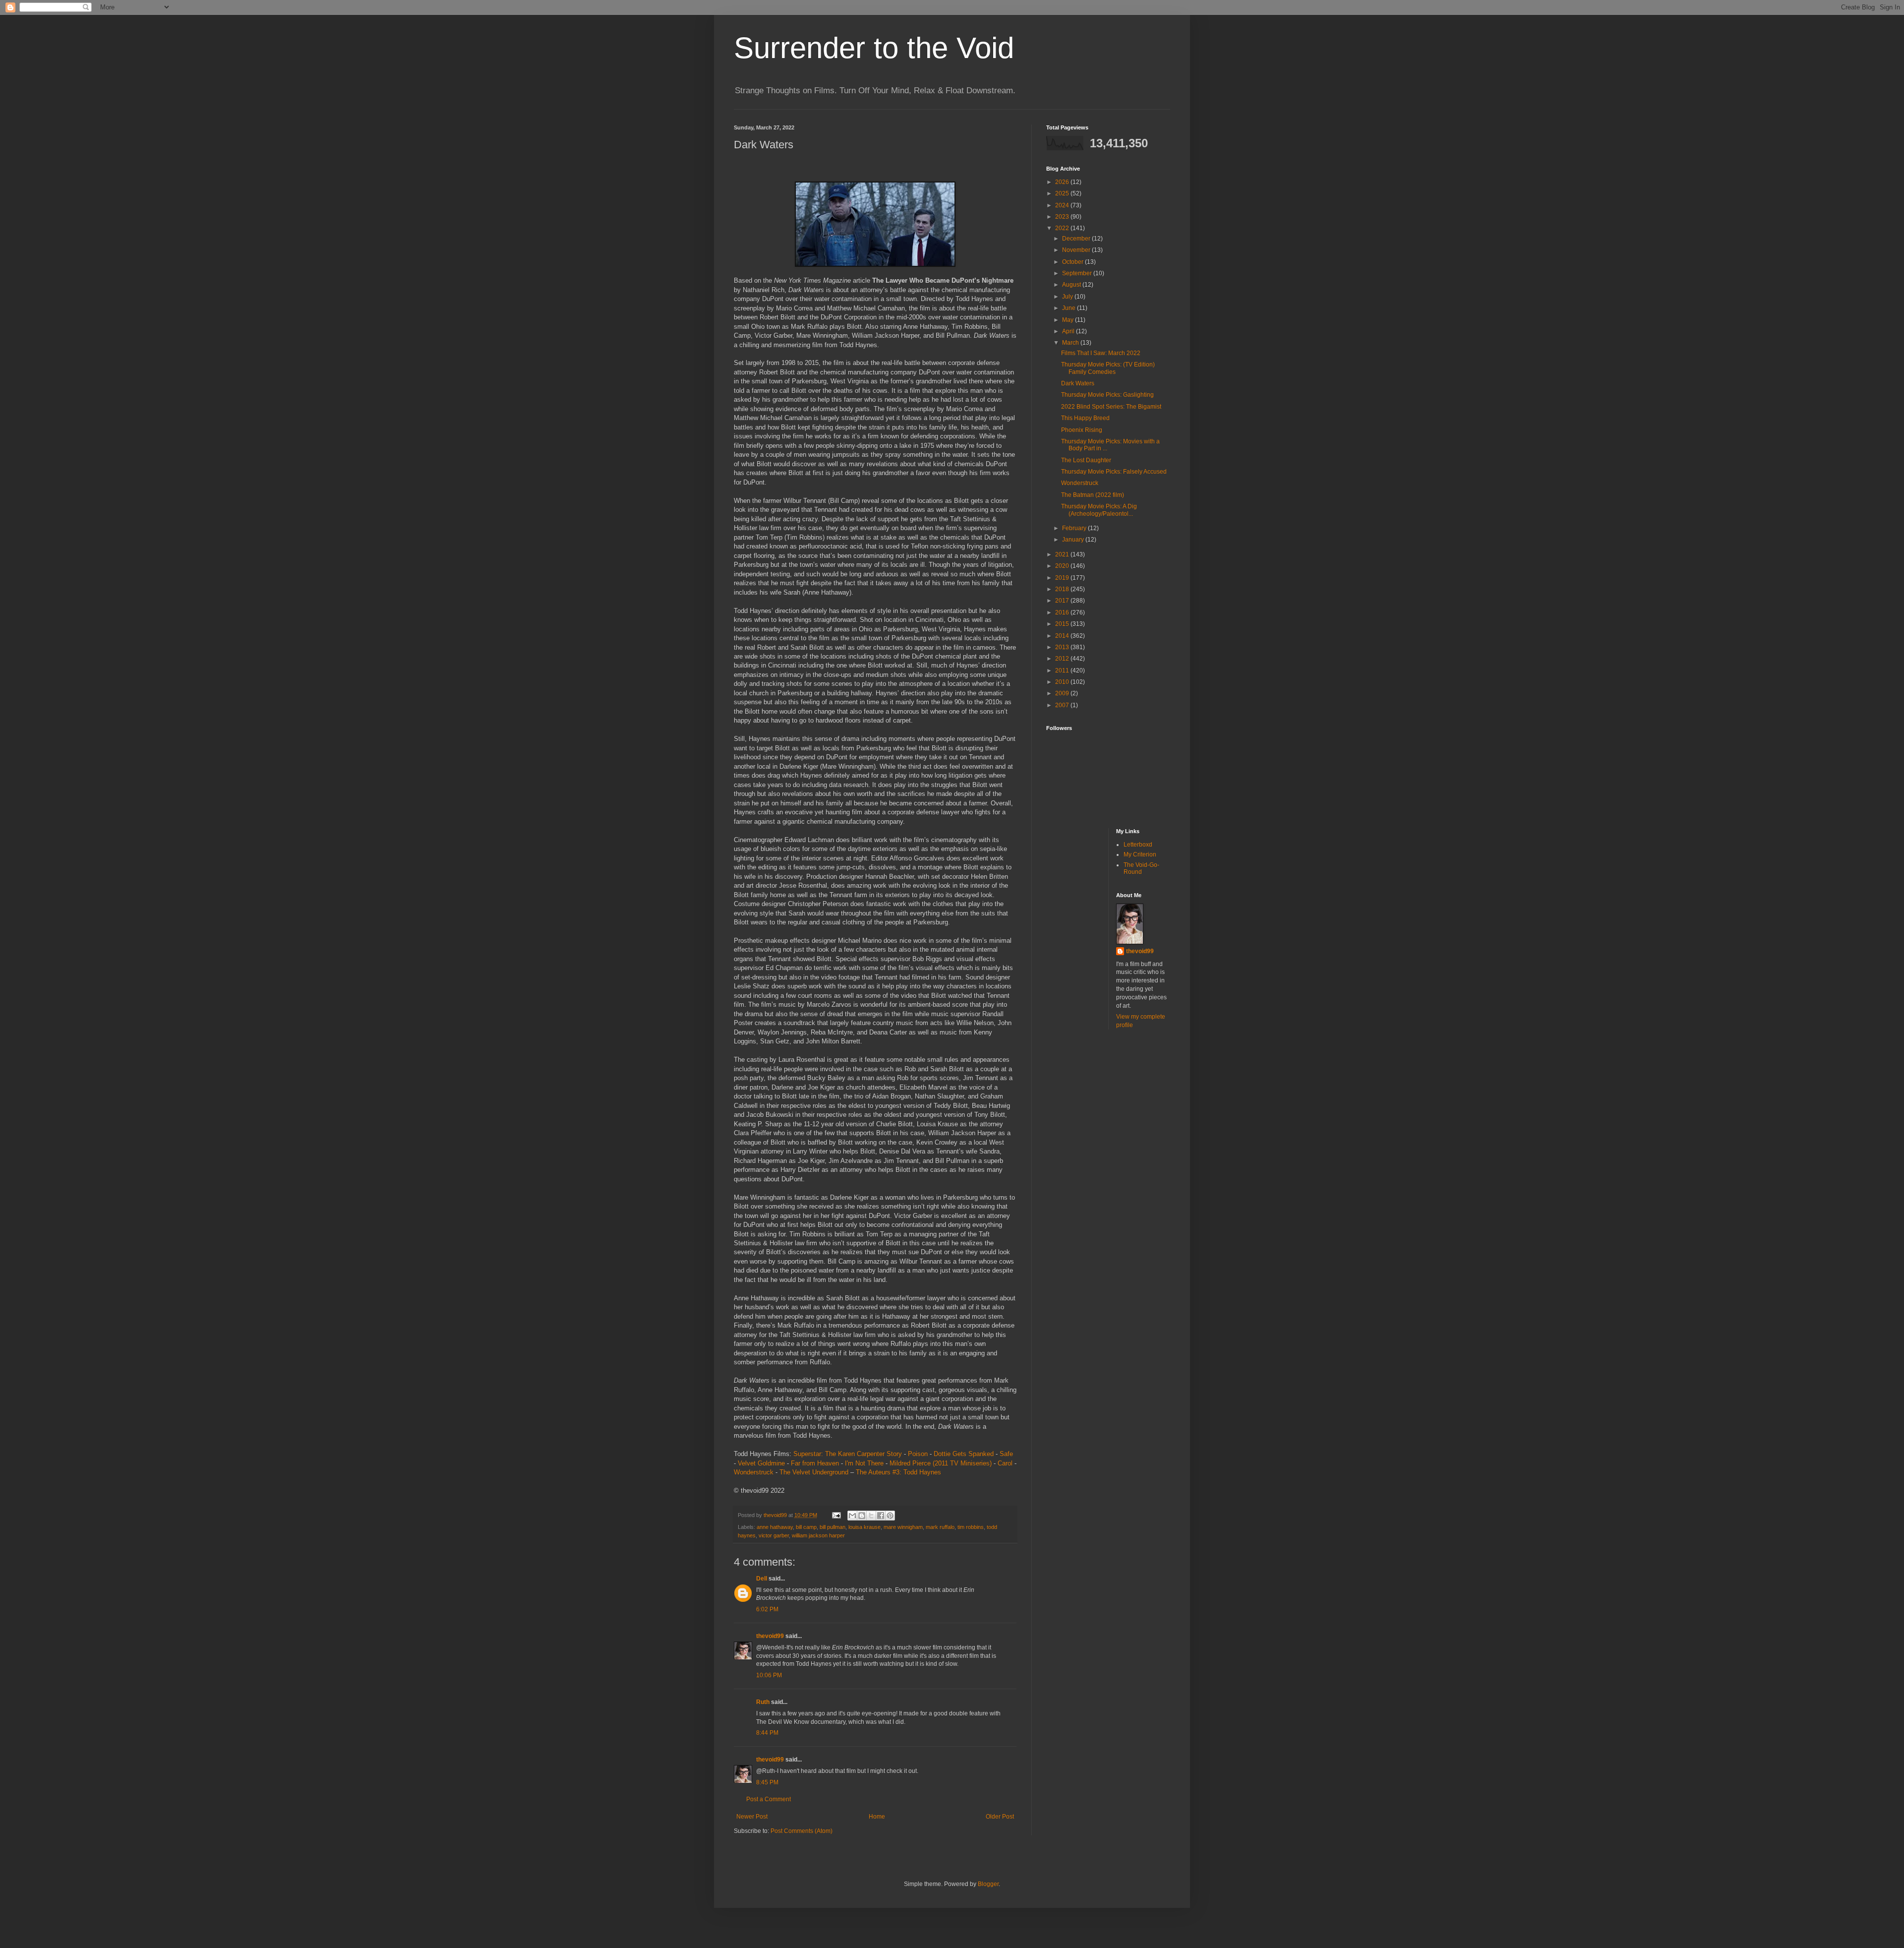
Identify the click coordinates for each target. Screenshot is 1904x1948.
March (1071, 343)
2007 (1063, 705)
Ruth (763, 1702)
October (1073, 262)
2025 (1063, 193)
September (1078, 273)
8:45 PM (767, 1782)
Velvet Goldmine (761, 1463)
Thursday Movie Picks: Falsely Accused (1114, 472)
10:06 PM (769, 1675)
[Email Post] (836, 1515)
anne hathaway (775, 1527)
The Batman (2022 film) (1093, 495)
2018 (1063, 589)
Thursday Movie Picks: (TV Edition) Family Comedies (1108, 368)
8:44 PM (767, 1733)
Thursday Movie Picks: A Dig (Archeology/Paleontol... (1099, 510)
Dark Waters (1078, 383)
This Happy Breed (1085, 418)
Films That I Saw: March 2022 (1101, 353)
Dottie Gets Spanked (964, 1454)
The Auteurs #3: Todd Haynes (898, 1472)
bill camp (806, 1527)
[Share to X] (871, 1516)
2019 (1063, 578)
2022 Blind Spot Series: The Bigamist (1111, 407)
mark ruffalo (940, 1527)
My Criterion (1140, 854)
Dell (762, 1579)
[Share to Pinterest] (890, 1516)
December (1077, 239)
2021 (1063, 554)
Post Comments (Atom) (802, 1831)
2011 (1063, 670)
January (1074, 540)
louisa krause (864, 1527)
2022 (1063, 228)
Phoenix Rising (1082, 430)
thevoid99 (770, 1636)
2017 (1063, 601)
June (1070, 308)
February (1075, 528)
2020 (1063, 566)
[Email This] (852, 1516)
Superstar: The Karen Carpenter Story (848, 1454)
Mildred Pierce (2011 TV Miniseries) (941, 1463)
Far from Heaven (815, 1463)
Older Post (1000, 1817)
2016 (1063, 612)
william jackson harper (818, 1535)
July (1068, 297)
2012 (1063, 659)
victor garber (774, 1535)
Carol (1005, 1463)
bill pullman (833, 1527)
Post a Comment (769, 1799)
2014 (1063, 636)
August (1072, 285)
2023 (1063, 217)
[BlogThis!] (862, 1516)
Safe (1006, 1454)
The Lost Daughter (1086, 460)
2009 (1063, 693)
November (1077, 250)
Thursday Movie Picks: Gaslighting (1107, 395)
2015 (1063, 624)
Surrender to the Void (874, 48)
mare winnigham (903, 1527)
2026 (1063, 182)
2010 (1063, 682)
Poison (918, 1454)
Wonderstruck (754, 1472)
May (1069, 320)
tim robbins (971, 1527)
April (1069, 331)
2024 (1063, 205)
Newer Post (752, 1817)
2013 (1063, 647)
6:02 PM (767, 1609)
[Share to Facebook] (881, 1516)
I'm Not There (864, 1463)
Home (877, 1817)
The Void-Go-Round (1141, 868)
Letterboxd (1138, 845)
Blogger (988, 1884)
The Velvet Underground (814, 1472)
